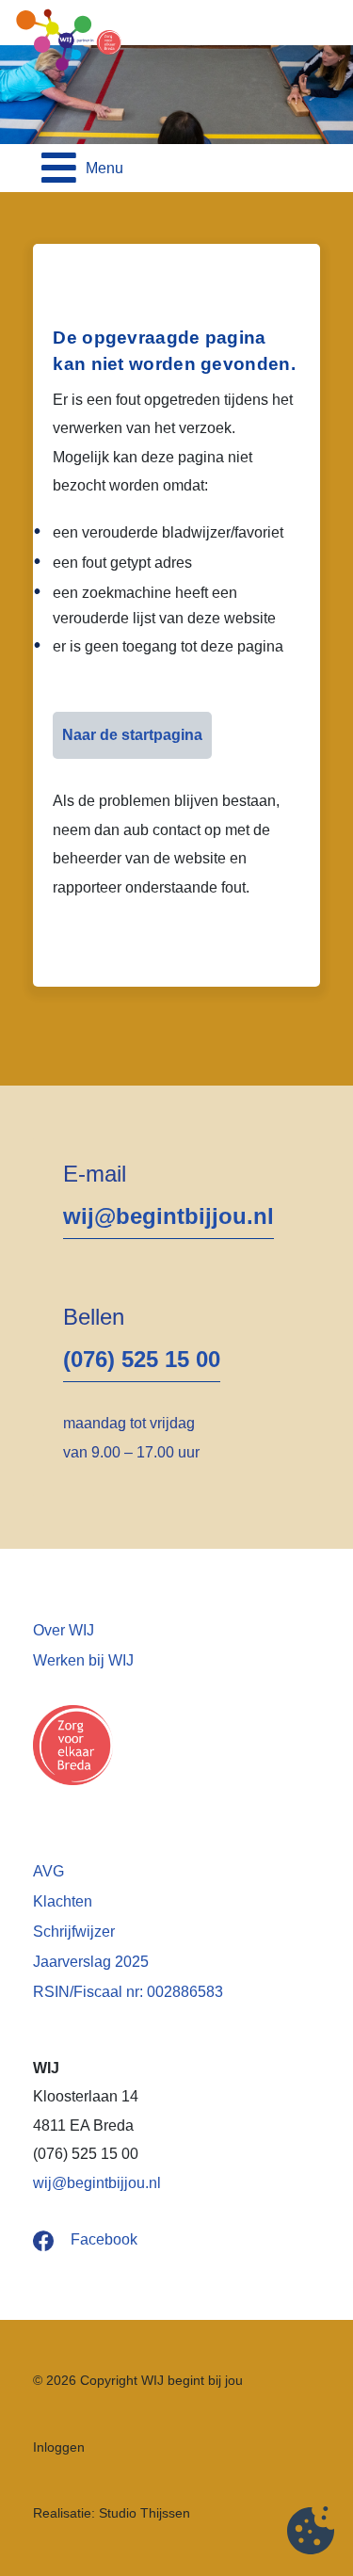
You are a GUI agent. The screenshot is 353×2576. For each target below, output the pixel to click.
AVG (48, 1871)
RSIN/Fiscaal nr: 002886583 (128, 1992)
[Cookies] (311, 2534)
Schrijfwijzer (74, 1932)
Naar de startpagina (132, 735)
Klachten (63, 1901)
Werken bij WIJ (83, 1660)
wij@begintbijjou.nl (168, 1216)
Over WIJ (64, 1630)
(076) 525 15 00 (142, 1359)
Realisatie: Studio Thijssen (112, 2513)
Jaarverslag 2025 (91, 1962)
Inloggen (59, 2447)
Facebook (104, 2239)
